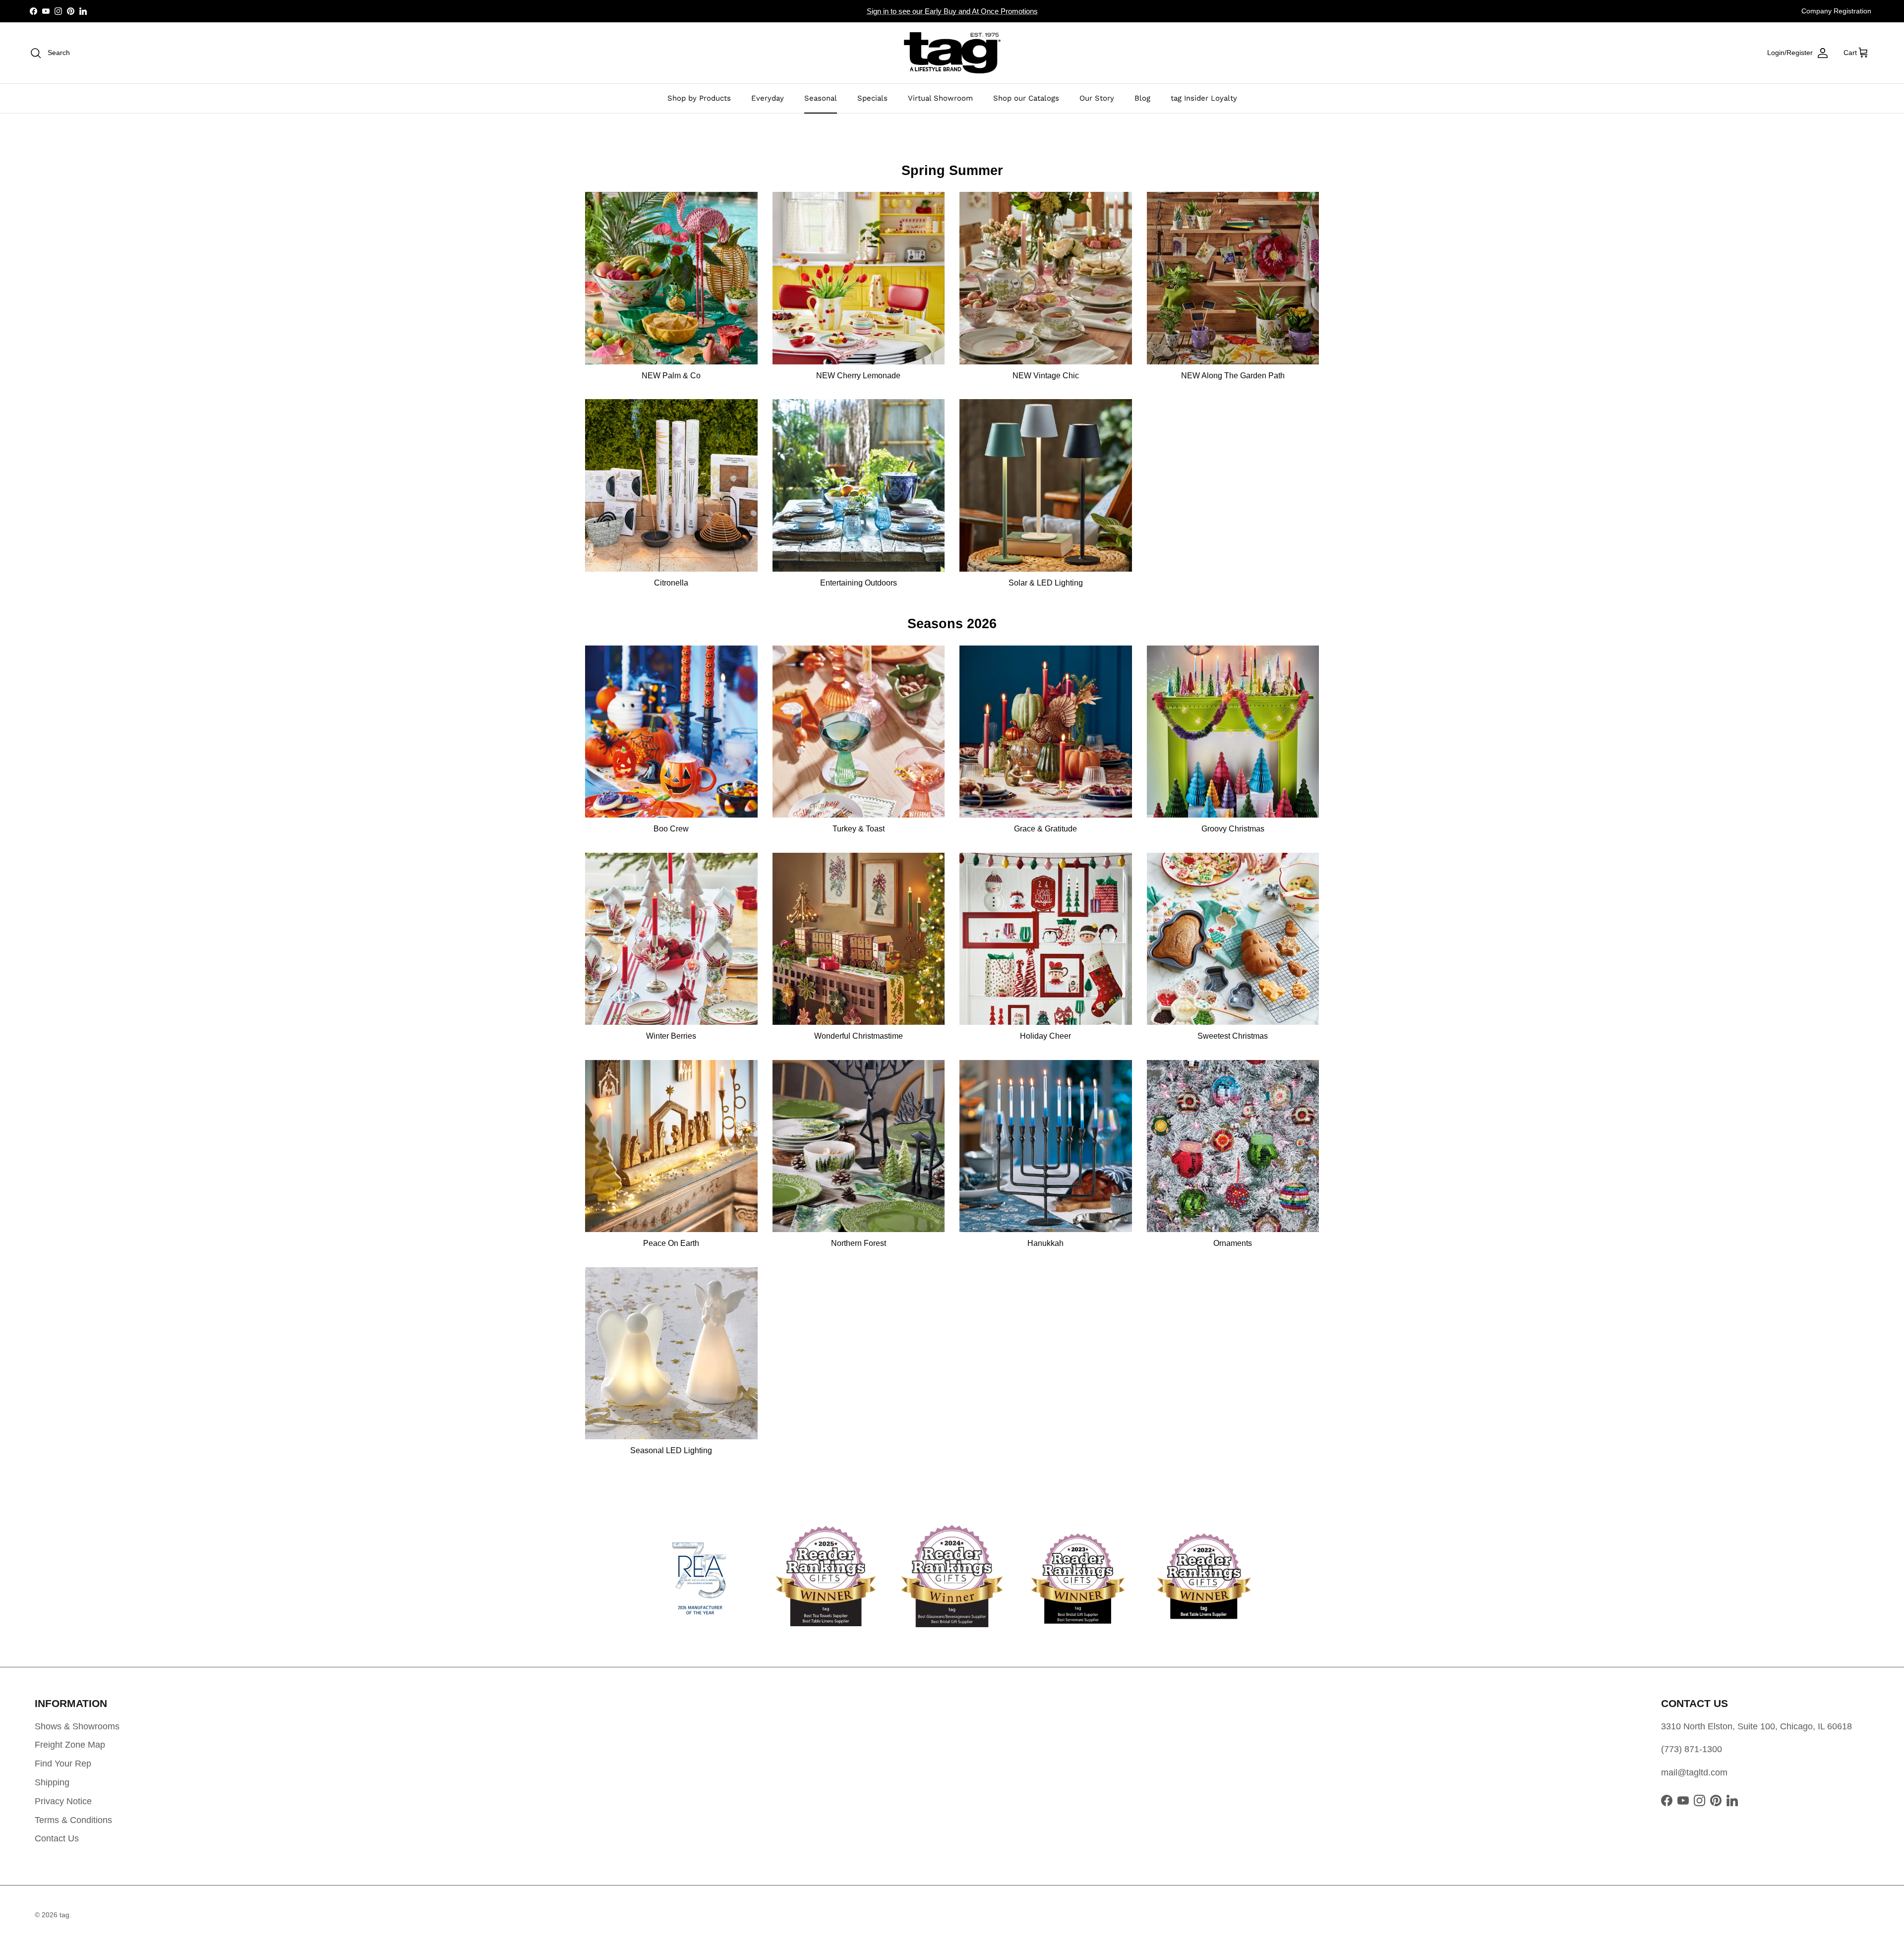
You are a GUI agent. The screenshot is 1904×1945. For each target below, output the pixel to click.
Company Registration (1836, 11)
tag (64, 1915)
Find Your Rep (63, 1764)
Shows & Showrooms (77, 1726)
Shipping (52, 1782)
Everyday (768, 98)
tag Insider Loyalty (1204, 98)
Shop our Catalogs (1026, 98)
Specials (872, 98)
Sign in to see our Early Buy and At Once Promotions (952, 11)
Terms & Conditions (73, 1820)
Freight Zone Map (70, 1745)
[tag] (952, 53)
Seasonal (821, 98)
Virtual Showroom (940, 98)
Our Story (1097, 98)
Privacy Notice (63, 1801)
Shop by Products (699, 98)
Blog (1142, 98)
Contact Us (57, 1838)
